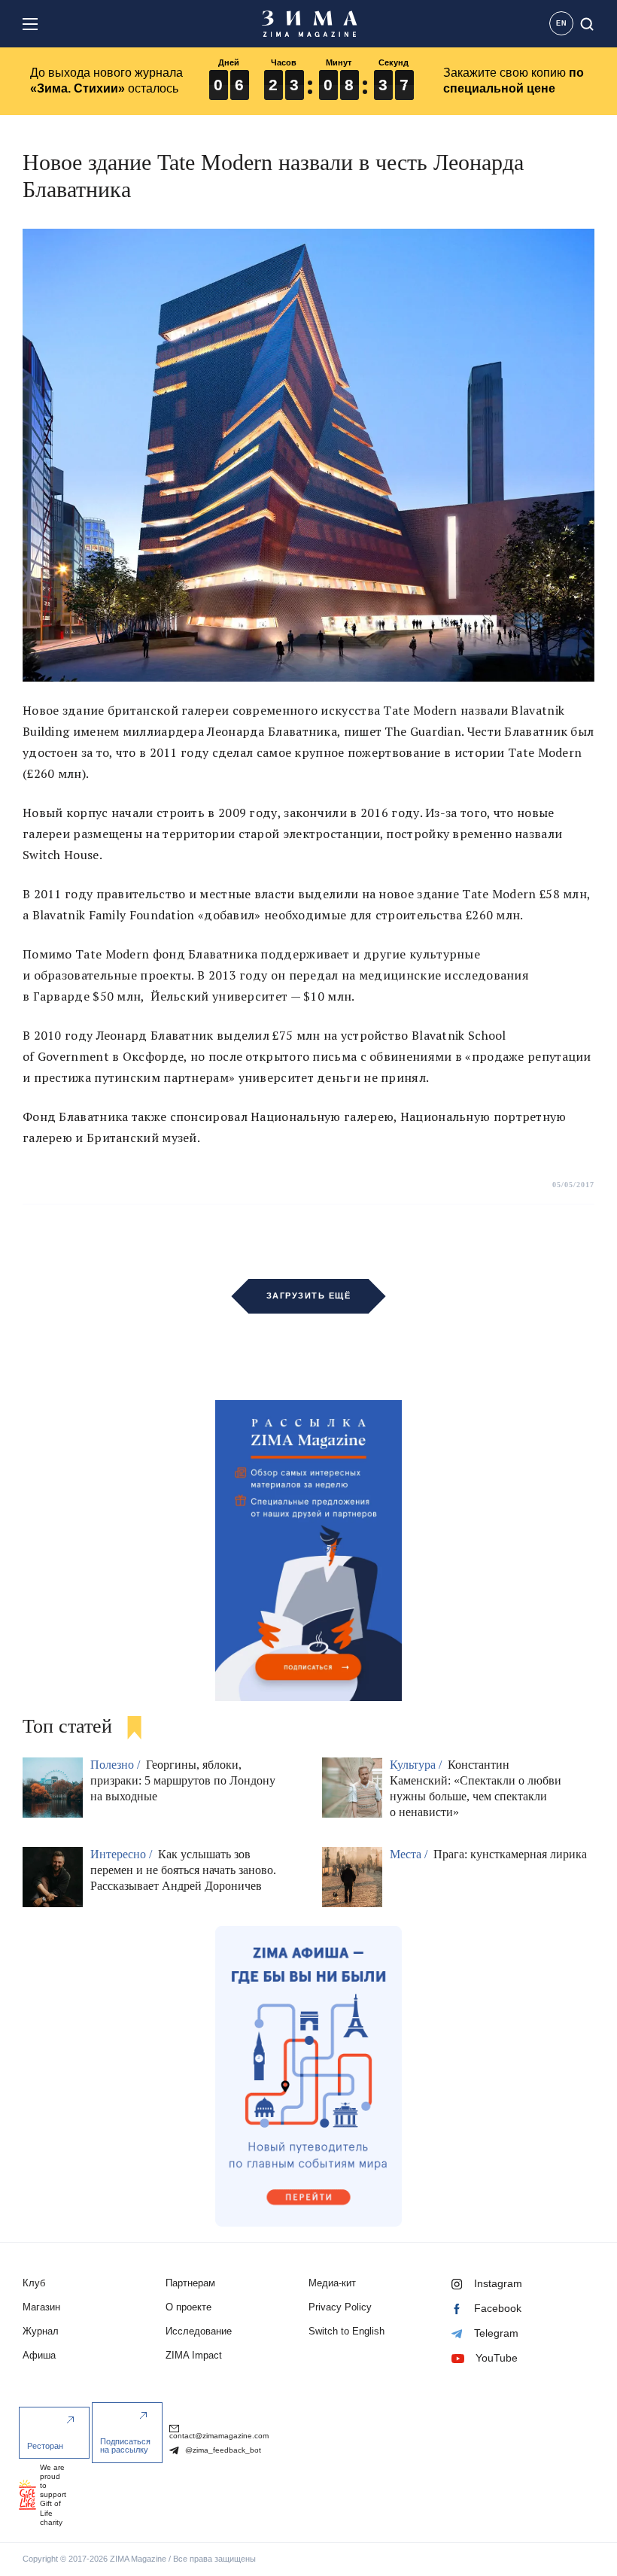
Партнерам (190, 2283)
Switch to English (346, 2331)
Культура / (417, 1765)
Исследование (199, 2331)
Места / (410, 1854)
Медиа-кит (332, 2283)
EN (562, 23)
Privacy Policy (340, 2307)
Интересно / (123, 1854)
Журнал (41, 2331)
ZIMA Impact (194, 2355)
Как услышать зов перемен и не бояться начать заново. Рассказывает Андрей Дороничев (183, 1870)
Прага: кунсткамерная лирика (510, 1854)
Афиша (39, 2355)
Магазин (41, 2307)
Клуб (34, 2283)
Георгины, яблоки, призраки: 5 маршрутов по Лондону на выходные (183, 1780)
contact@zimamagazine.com (219, 2436)
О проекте (188, 2307)
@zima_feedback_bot (222, 2450)
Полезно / (117, 1765)
